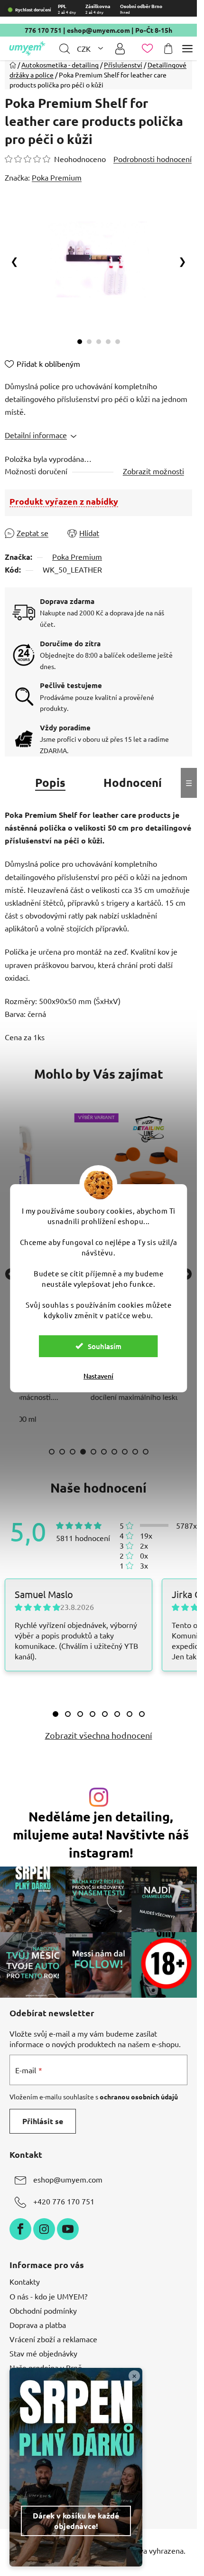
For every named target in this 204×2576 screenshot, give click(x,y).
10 (146, 1452)
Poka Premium (77, 556)
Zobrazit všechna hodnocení (99, 1735)
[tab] (56, 1714)
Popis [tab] (50, 782)
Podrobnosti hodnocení (153, 159)
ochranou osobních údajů (139, 2097)
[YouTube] (68, 2229)
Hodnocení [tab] (133, 782)
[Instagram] (44, 2229)
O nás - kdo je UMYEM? (48, 2296)
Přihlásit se (43, 2121)
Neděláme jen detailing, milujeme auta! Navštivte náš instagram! (101, 1834)
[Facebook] (20, 2229)
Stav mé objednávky (43, 2353)
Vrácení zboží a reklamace (53, 2339)
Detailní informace (36, 435)
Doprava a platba (38, 2325)
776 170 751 (43, 30)
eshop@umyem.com (98, 30)
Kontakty (25, 2281)
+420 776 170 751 (64, 2201)
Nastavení (98, 1376)
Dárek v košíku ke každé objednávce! (76, 2521)
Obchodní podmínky (43, 2310)
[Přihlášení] (120, 49)
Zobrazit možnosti (153, 471)
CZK (85, 48)
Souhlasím (105, 1346)
